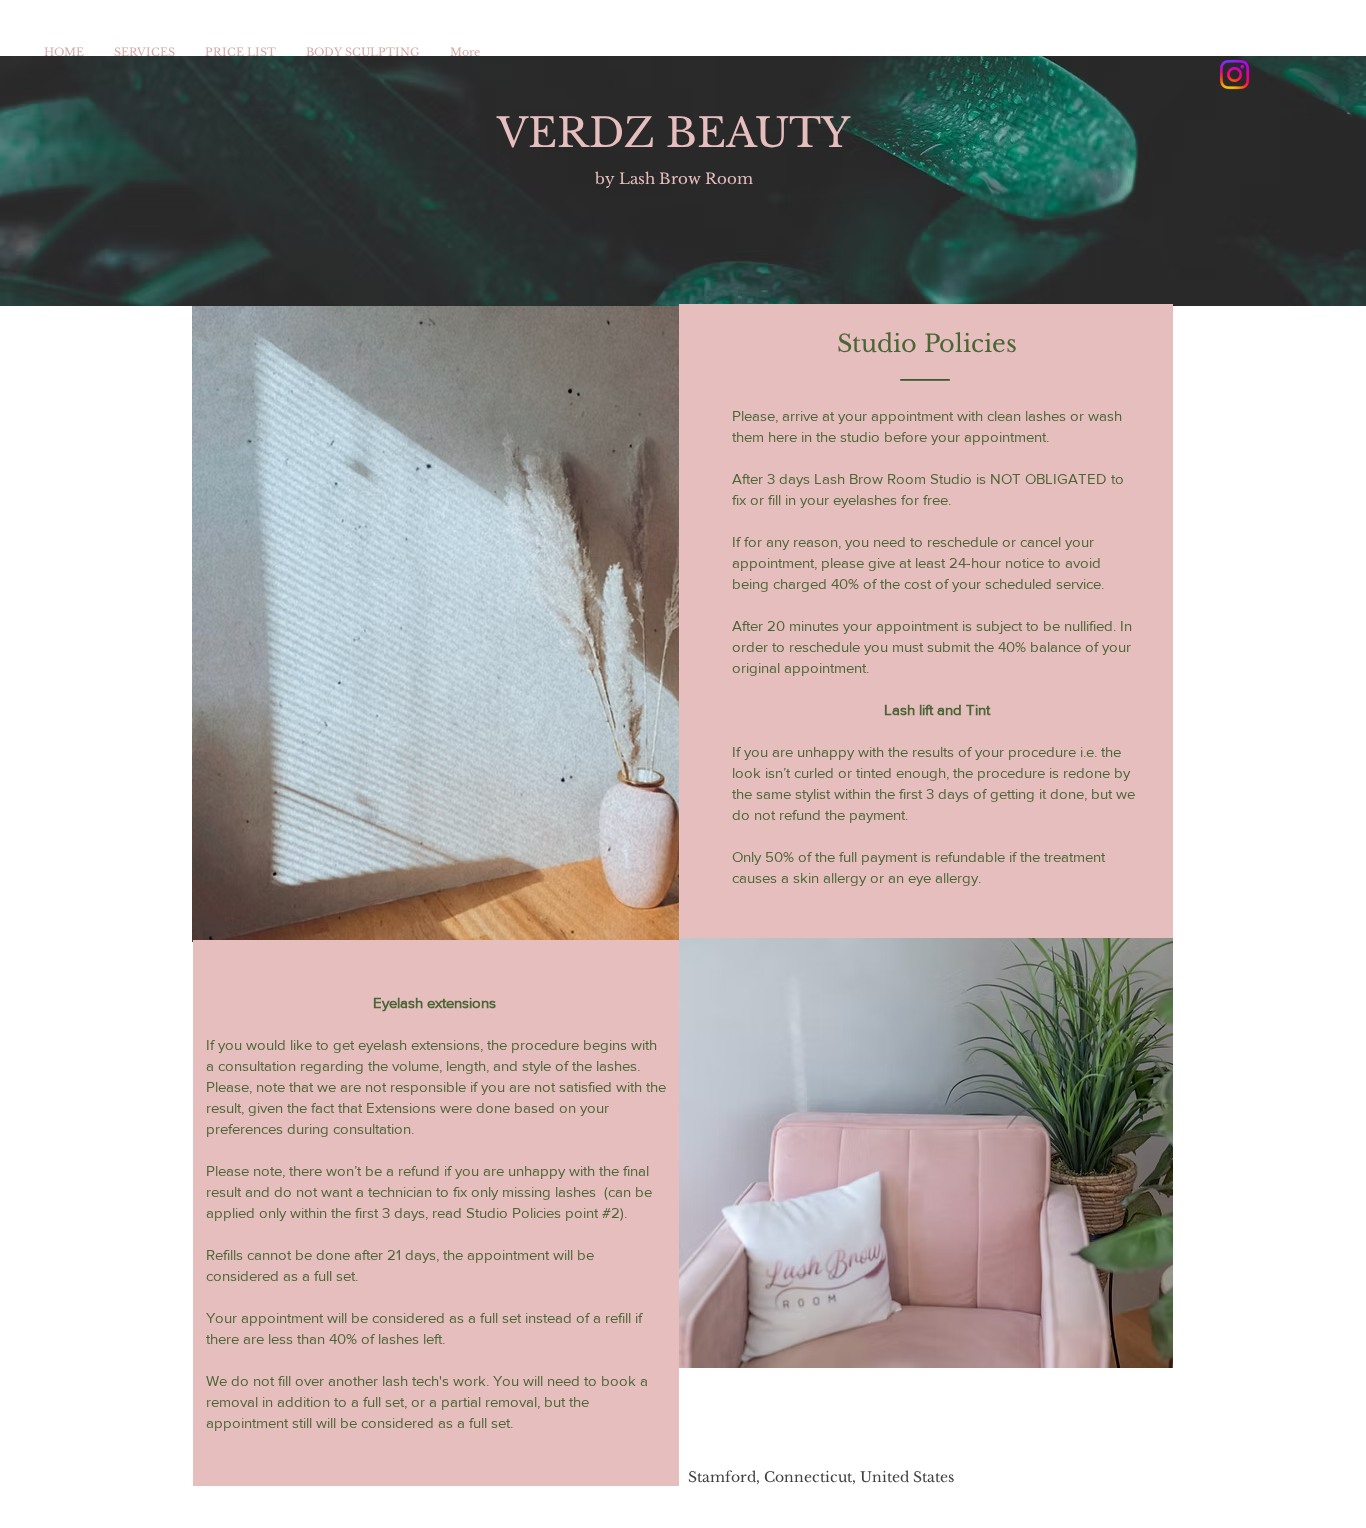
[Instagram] (1234, 74)
